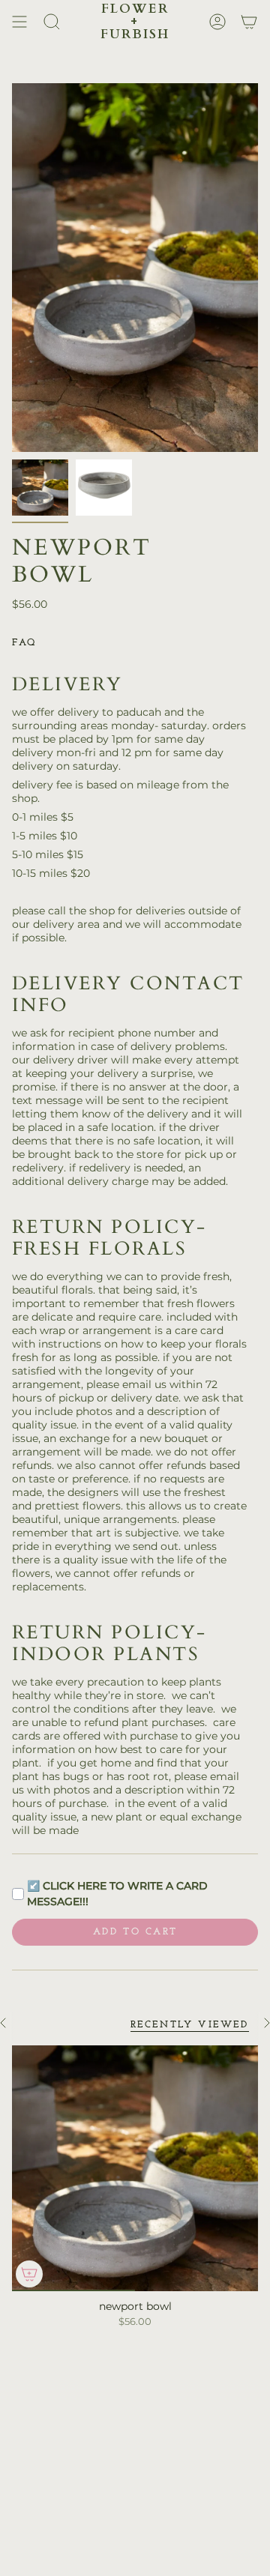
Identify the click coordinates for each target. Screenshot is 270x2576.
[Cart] (249, 21)
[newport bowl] (135, 2168)
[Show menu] (19, 21)
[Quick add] (29, 2274)
